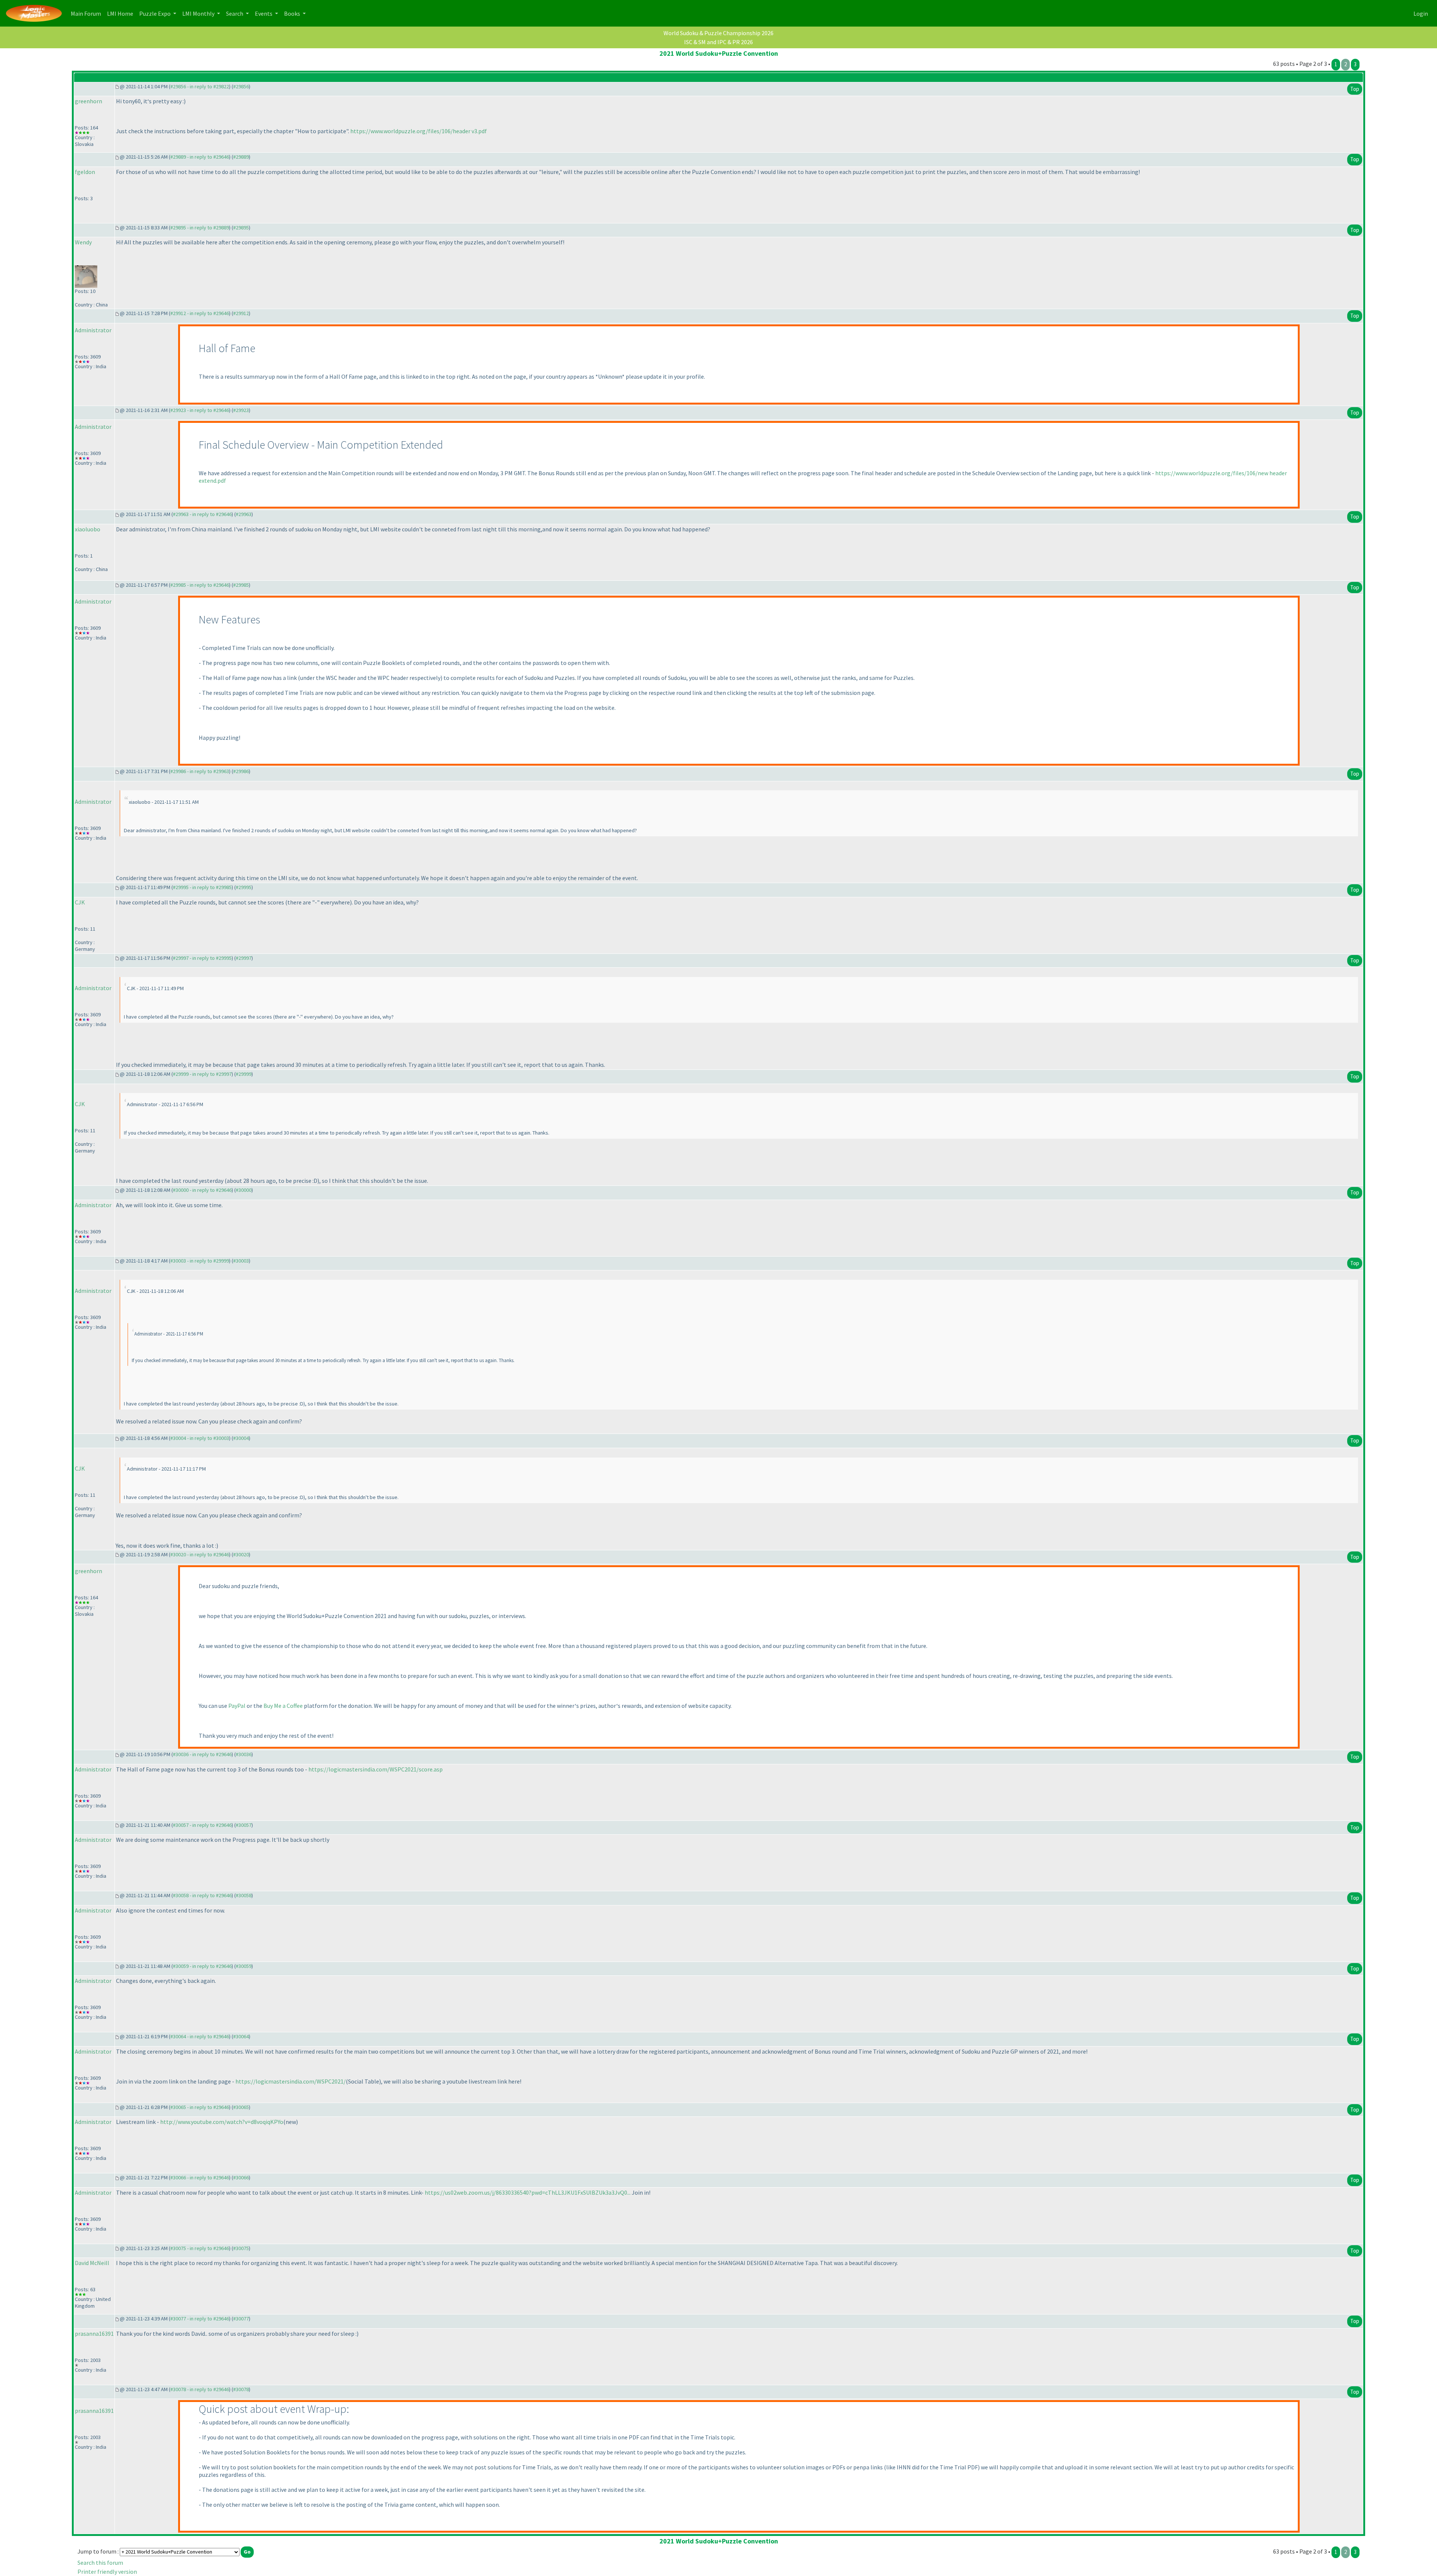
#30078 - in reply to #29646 (200, 2389)
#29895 (241, 228)
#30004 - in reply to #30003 (200, 1438)
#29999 (244, 1074)
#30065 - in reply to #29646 (200, 2107)
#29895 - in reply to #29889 (200, 228)
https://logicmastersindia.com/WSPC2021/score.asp (376, 1769)
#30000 (244, 1190)
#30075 (241, 2248)
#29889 (241, 157)
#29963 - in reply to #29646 (202, 514)
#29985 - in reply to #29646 (200, 585)
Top (1355, 89)
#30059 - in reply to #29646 (202, 1966)
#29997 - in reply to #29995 (202, 958)
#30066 (241, 2177)
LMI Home (122, 13)
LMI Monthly (199, 13)
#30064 (241, 2036)
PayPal (237, 1706)
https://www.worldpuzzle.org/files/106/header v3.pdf (419, 131)
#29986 (241, 771)
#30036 (244, 1754)
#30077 (241, 2319)
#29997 (244, 958)
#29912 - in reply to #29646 (200, 313)
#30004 (241, 1438)
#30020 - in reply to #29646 (200, 1554)
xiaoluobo (88, 529)
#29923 (241, 410)
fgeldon (85, 172)
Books (293, 13)
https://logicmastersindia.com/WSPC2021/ (291, 2081)
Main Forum (87, 13)
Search (235, 13)
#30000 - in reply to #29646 (202, 1190)
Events (264, 13)
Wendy (83, 242)
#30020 (241, 1554)
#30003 (241, 1261)
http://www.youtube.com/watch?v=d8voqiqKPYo (222, 2122)
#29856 (241, 86)
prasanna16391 (94, 2334)
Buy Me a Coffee (283, 1706)
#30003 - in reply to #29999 (200, 1261)
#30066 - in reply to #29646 (200, 2177)
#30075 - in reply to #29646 (200, 2248)
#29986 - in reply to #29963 (200, 771)
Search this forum (100, 2563)
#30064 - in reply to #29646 (200, 2036)
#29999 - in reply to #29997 (202, 1074)
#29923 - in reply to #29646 (200, 410)
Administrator (93, 330)
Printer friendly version (107, 2572)
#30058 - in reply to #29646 (202, 1895)
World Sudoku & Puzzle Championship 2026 (718, 33)
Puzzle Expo (155, 13)
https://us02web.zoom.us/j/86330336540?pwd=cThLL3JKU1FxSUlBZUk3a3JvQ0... (528, 2192)
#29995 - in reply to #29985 (202, 887)
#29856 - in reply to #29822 (200, 86)
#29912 (241, 313)
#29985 (241, 585)
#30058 (244, 1895)
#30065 (241, 2107)
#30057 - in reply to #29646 (202, 1825)
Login (1421, 13)
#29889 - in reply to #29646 (200, 157)
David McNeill (92, 2263)
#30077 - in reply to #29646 (200, 2319)
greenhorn (89, 101)
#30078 (241, 2389)
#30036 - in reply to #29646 (202, 1754)
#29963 (244, 514)
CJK (80, 902)
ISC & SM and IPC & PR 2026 (718, 42)
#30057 (244, 1825)
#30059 (244, 1966)
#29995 (244, 887)
